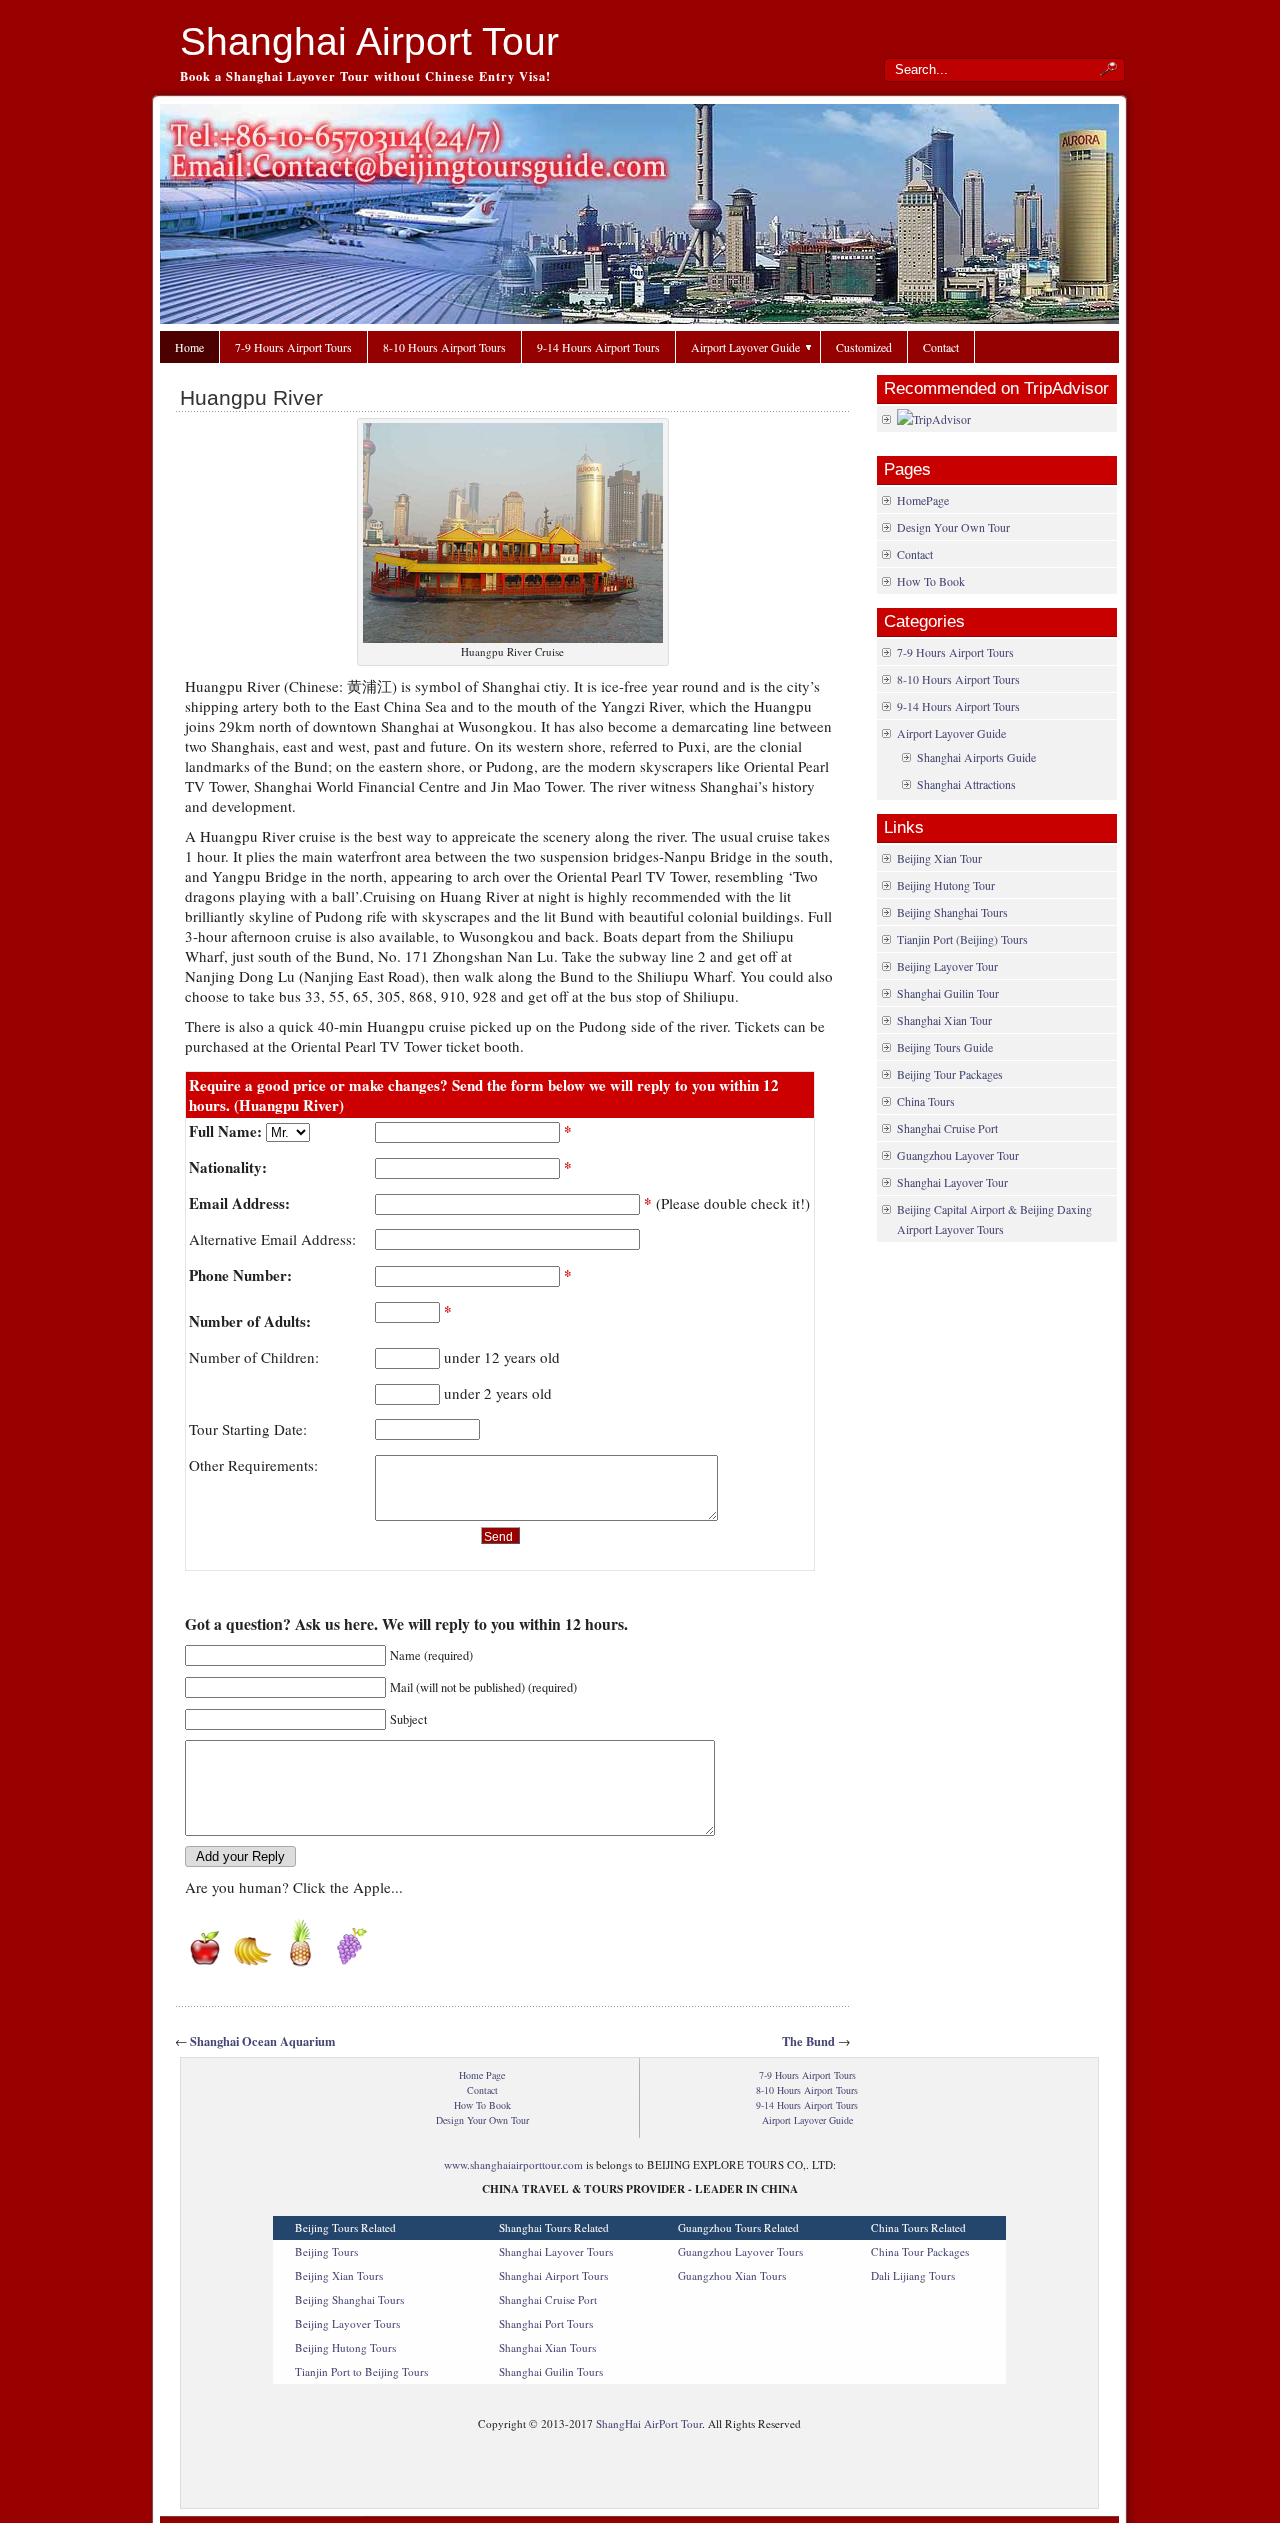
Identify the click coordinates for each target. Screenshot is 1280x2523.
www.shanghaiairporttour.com (513, 2164)
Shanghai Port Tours (546, 2323)
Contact (941, 347)
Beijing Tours (326, 2251)
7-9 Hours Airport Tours (293, 347)
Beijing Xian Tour (939, 858)
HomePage (923, 500)
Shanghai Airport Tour (369, 41)
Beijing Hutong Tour (946, 885)
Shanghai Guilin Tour (948, 993)
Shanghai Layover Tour (952, 1182)
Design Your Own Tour (953, 527)
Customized (864, 347)
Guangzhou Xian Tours (732, 2275)
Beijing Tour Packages (950, 1074)
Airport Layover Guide (745, 347)
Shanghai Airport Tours (553, 2275)
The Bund (808, 2041)
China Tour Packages (920, 2251)
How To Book (931, 581)
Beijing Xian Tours (339, 2275)
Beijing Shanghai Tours (952, 912)
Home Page (482, 2075)
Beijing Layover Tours (347, 2323)
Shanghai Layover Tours (556, 2251)
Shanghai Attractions (966, 784)
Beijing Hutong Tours (345, 2347)
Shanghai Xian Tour (944, 1020)
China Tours (926, 1101)
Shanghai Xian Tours (547, 2347)
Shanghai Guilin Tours (551, 2371)
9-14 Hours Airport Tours (598, 347)
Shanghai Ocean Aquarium (262, 2041)
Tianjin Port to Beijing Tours (361, 2371)
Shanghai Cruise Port (947, 1128)
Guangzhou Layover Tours (740, 2251)
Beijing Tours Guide (945, 1047)
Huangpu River (251, 397)
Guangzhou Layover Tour (958, 1155)
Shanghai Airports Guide (976, 757)
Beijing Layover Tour (947, 966)
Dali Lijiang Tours (913, 2275)
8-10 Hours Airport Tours (444, 347)
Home (189, 347)
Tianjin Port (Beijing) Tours (962, 939)
